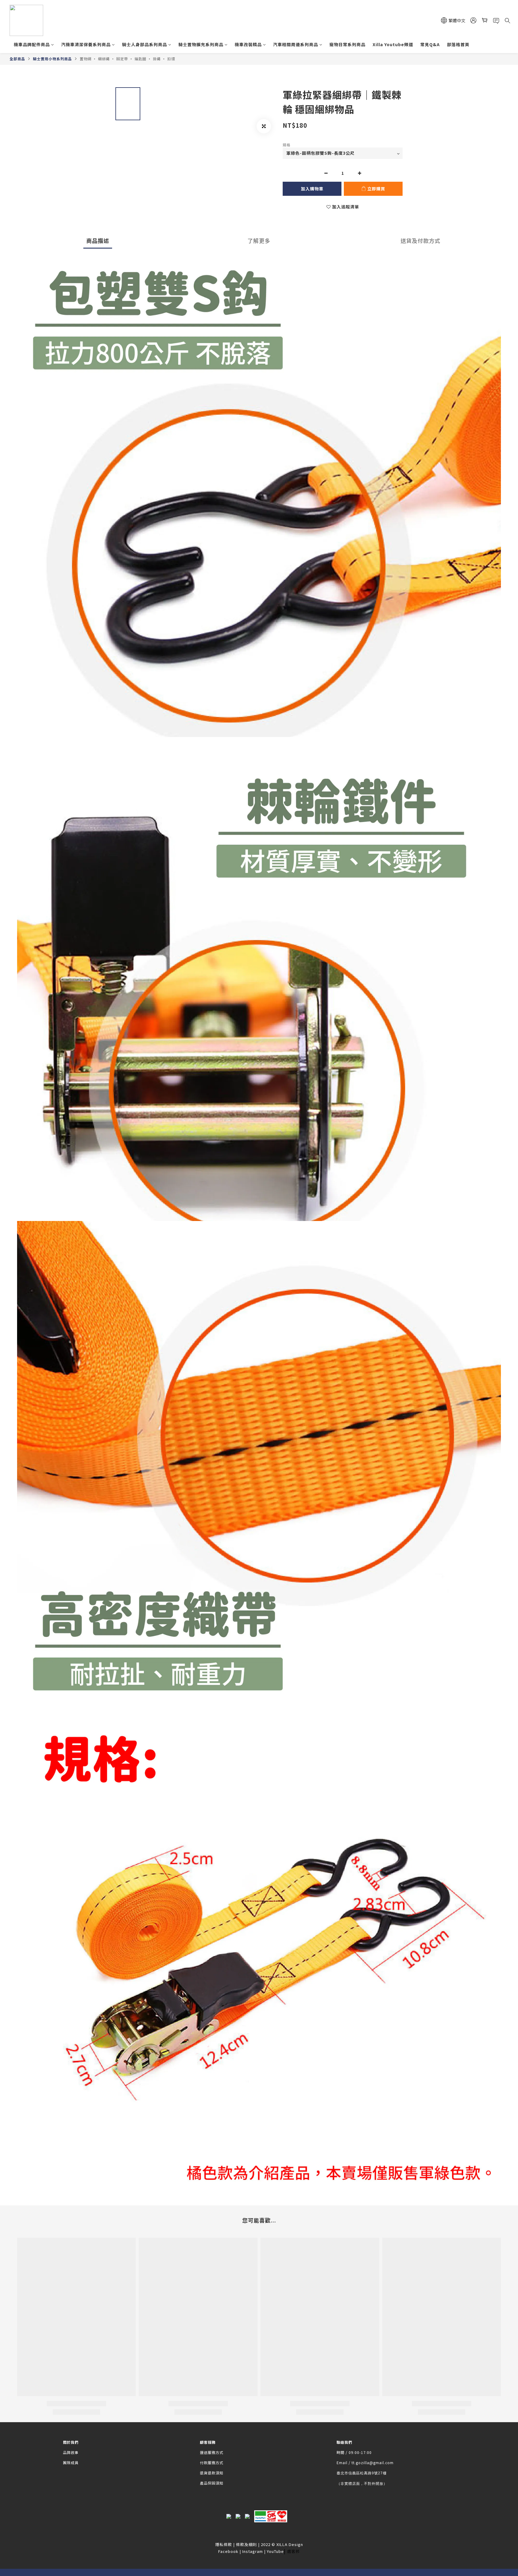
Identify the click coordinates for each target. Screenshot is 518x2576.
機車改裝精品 (248, 44)
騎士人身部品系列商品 (144, 44)
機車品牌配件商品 (32, 44)
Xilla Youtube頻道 (393, 44)
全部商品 (17, 59)
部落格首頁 (458, 44)
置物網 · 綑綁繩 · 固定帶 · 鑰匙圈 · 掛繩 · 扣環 (127, 59)
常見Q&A (430, 44)
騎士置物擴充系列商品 (201, 44)
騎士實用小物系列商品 (52, 59)
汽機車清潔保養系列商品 (86, 44)
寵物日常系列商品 (347, 44)
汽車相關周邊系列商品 (296, 44)
